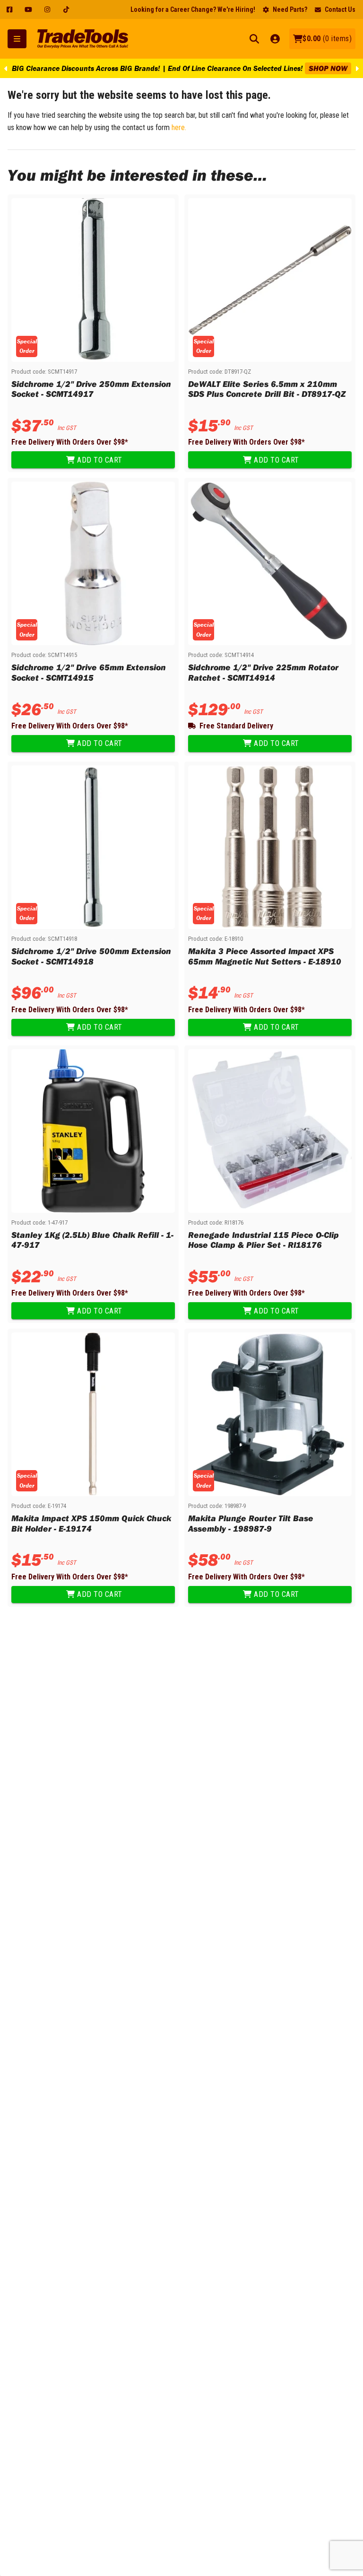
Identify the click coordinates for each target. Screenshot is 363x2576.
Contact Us (340, 9)
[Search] (254, 39)
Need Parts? (290, 9)
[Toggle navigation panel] (17, 39)
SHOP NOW (328, 68)
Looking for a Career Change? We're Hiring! (193, 9)
